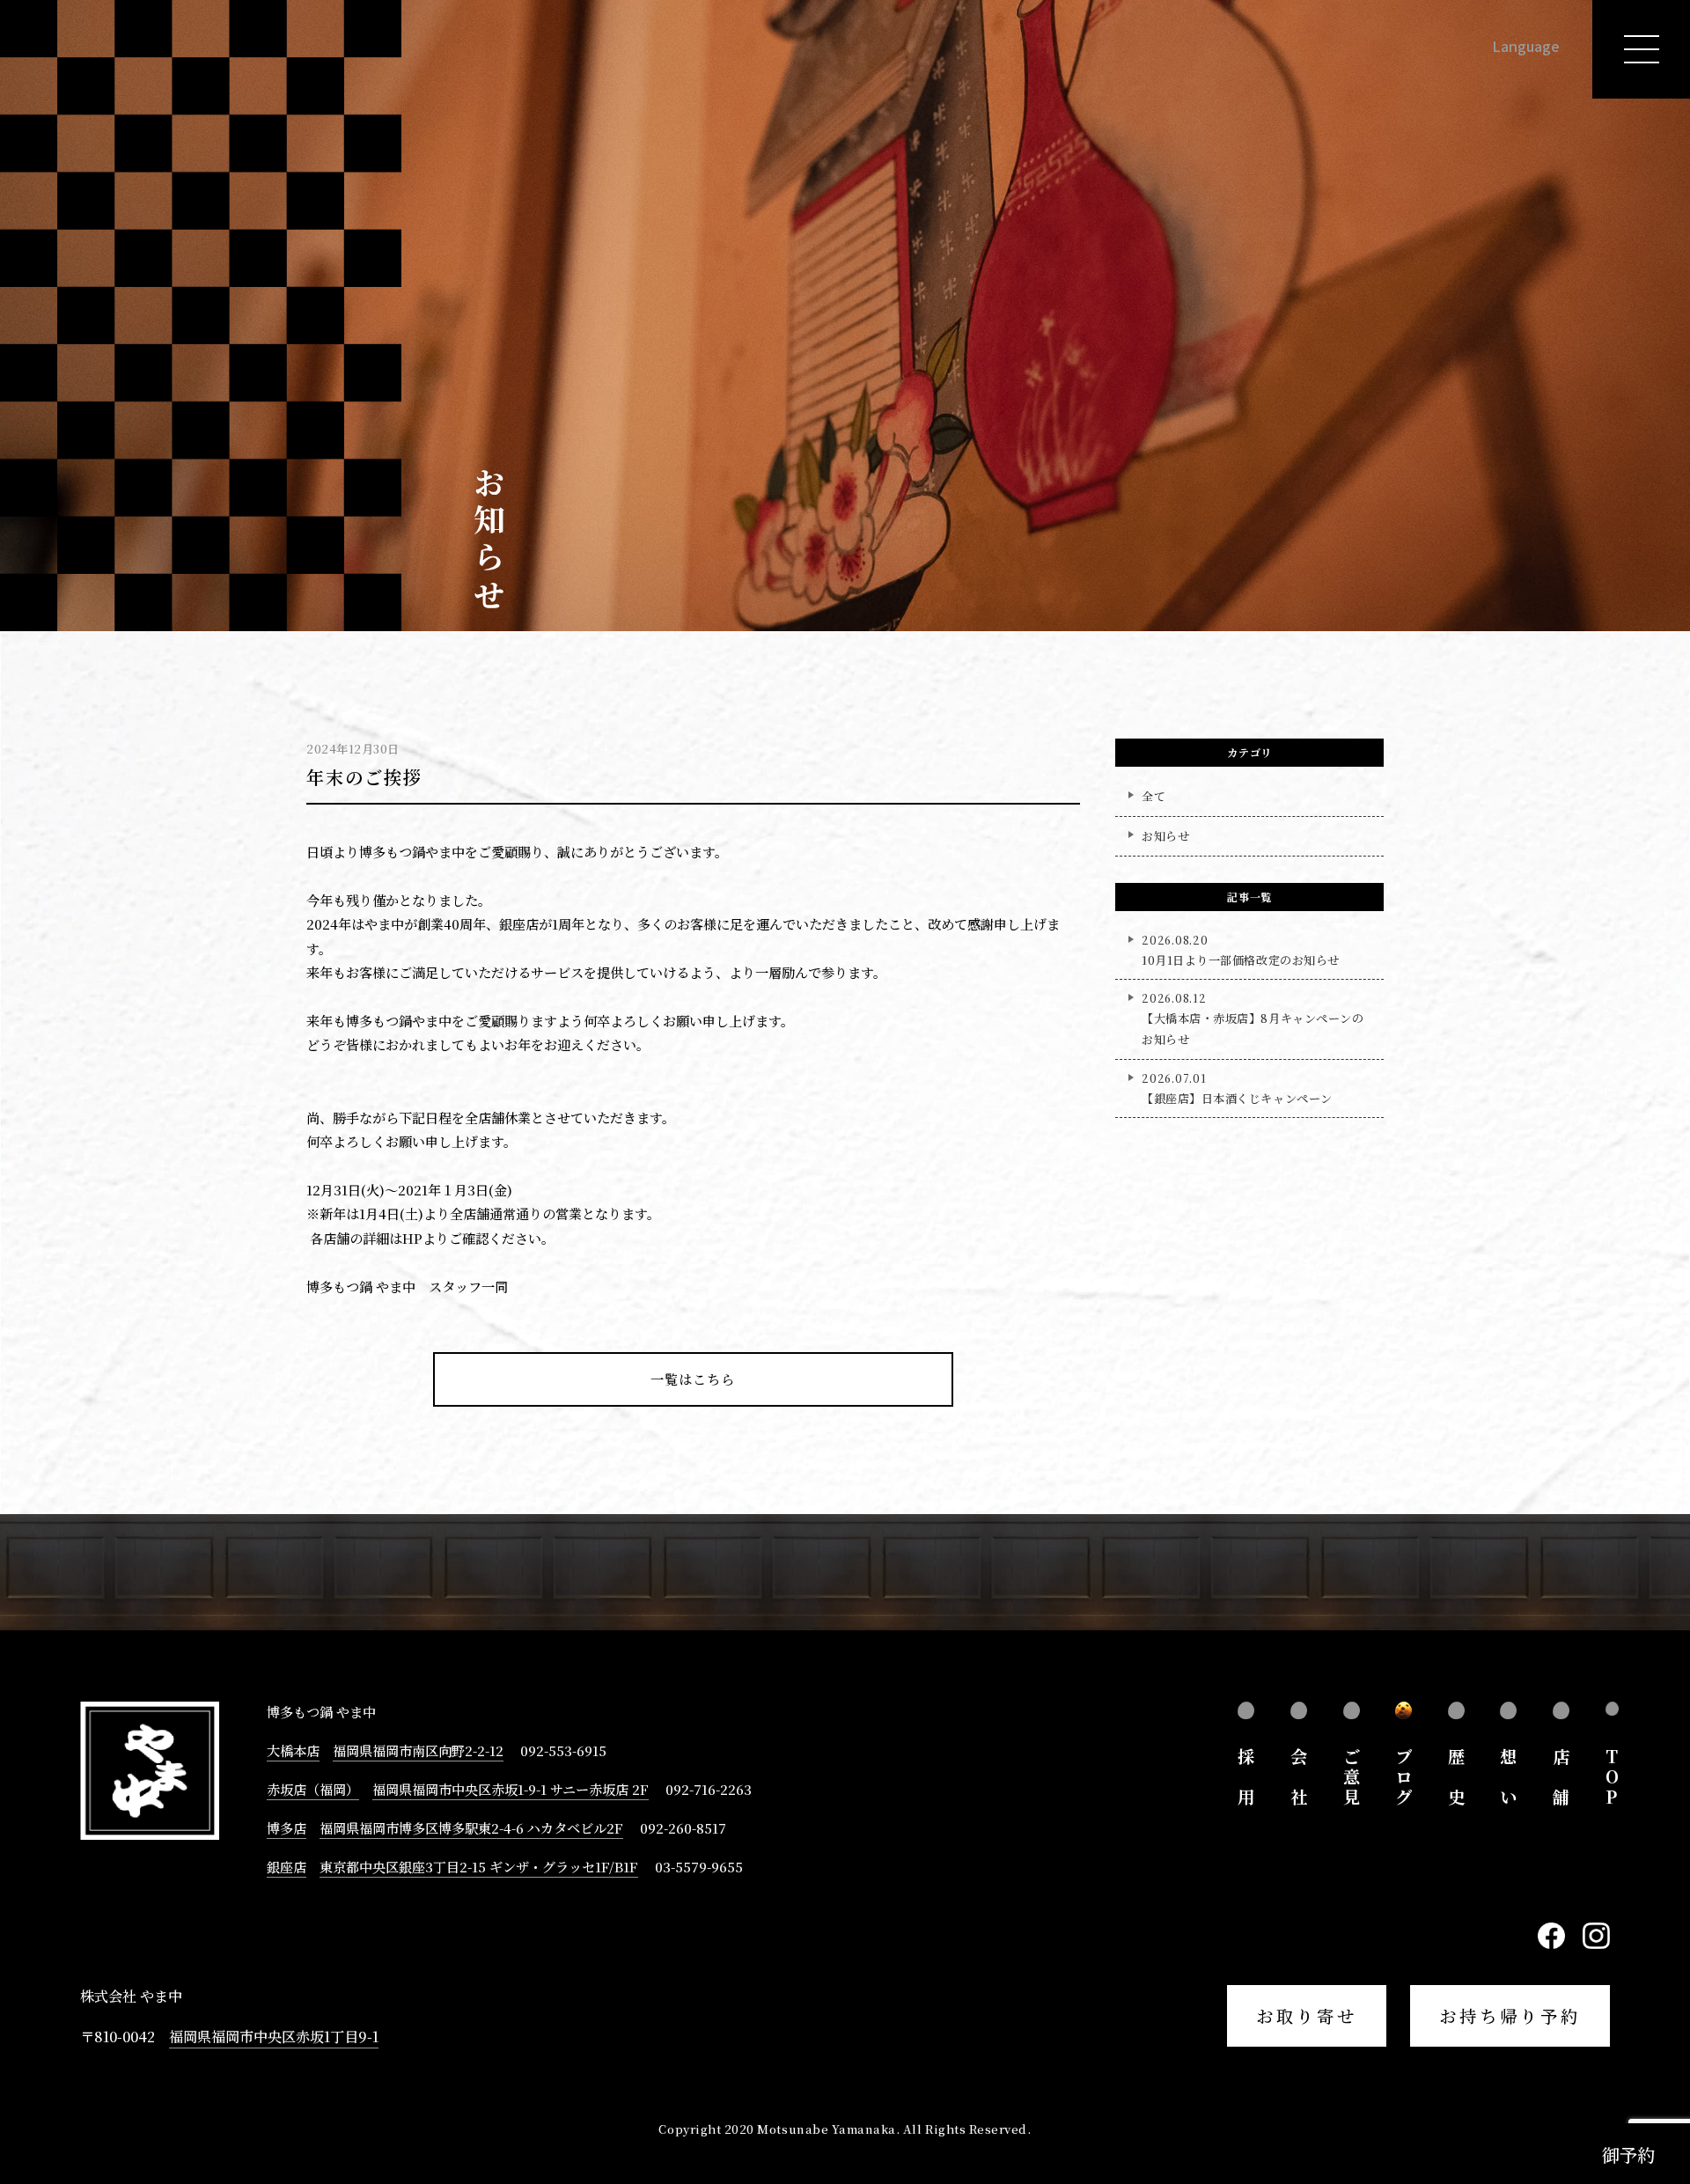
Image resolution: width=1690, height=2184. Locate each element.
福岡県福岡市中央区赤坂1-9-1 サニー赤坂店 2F (511, 1789)
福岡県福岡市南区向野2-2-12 (418, 1750)
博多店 (287, 1827)
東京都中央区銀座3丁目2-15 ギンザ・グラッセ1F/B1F (479, 1866)
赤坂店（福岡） (313, 1789)
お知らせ (1165, 836)
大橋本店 (293, 1750)
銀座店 (287, 1866)
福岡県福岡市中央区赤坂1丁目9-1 (274, 2036)
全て (1154, 796)
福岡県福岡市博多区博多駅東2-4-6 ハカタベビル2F (471, 1827)
